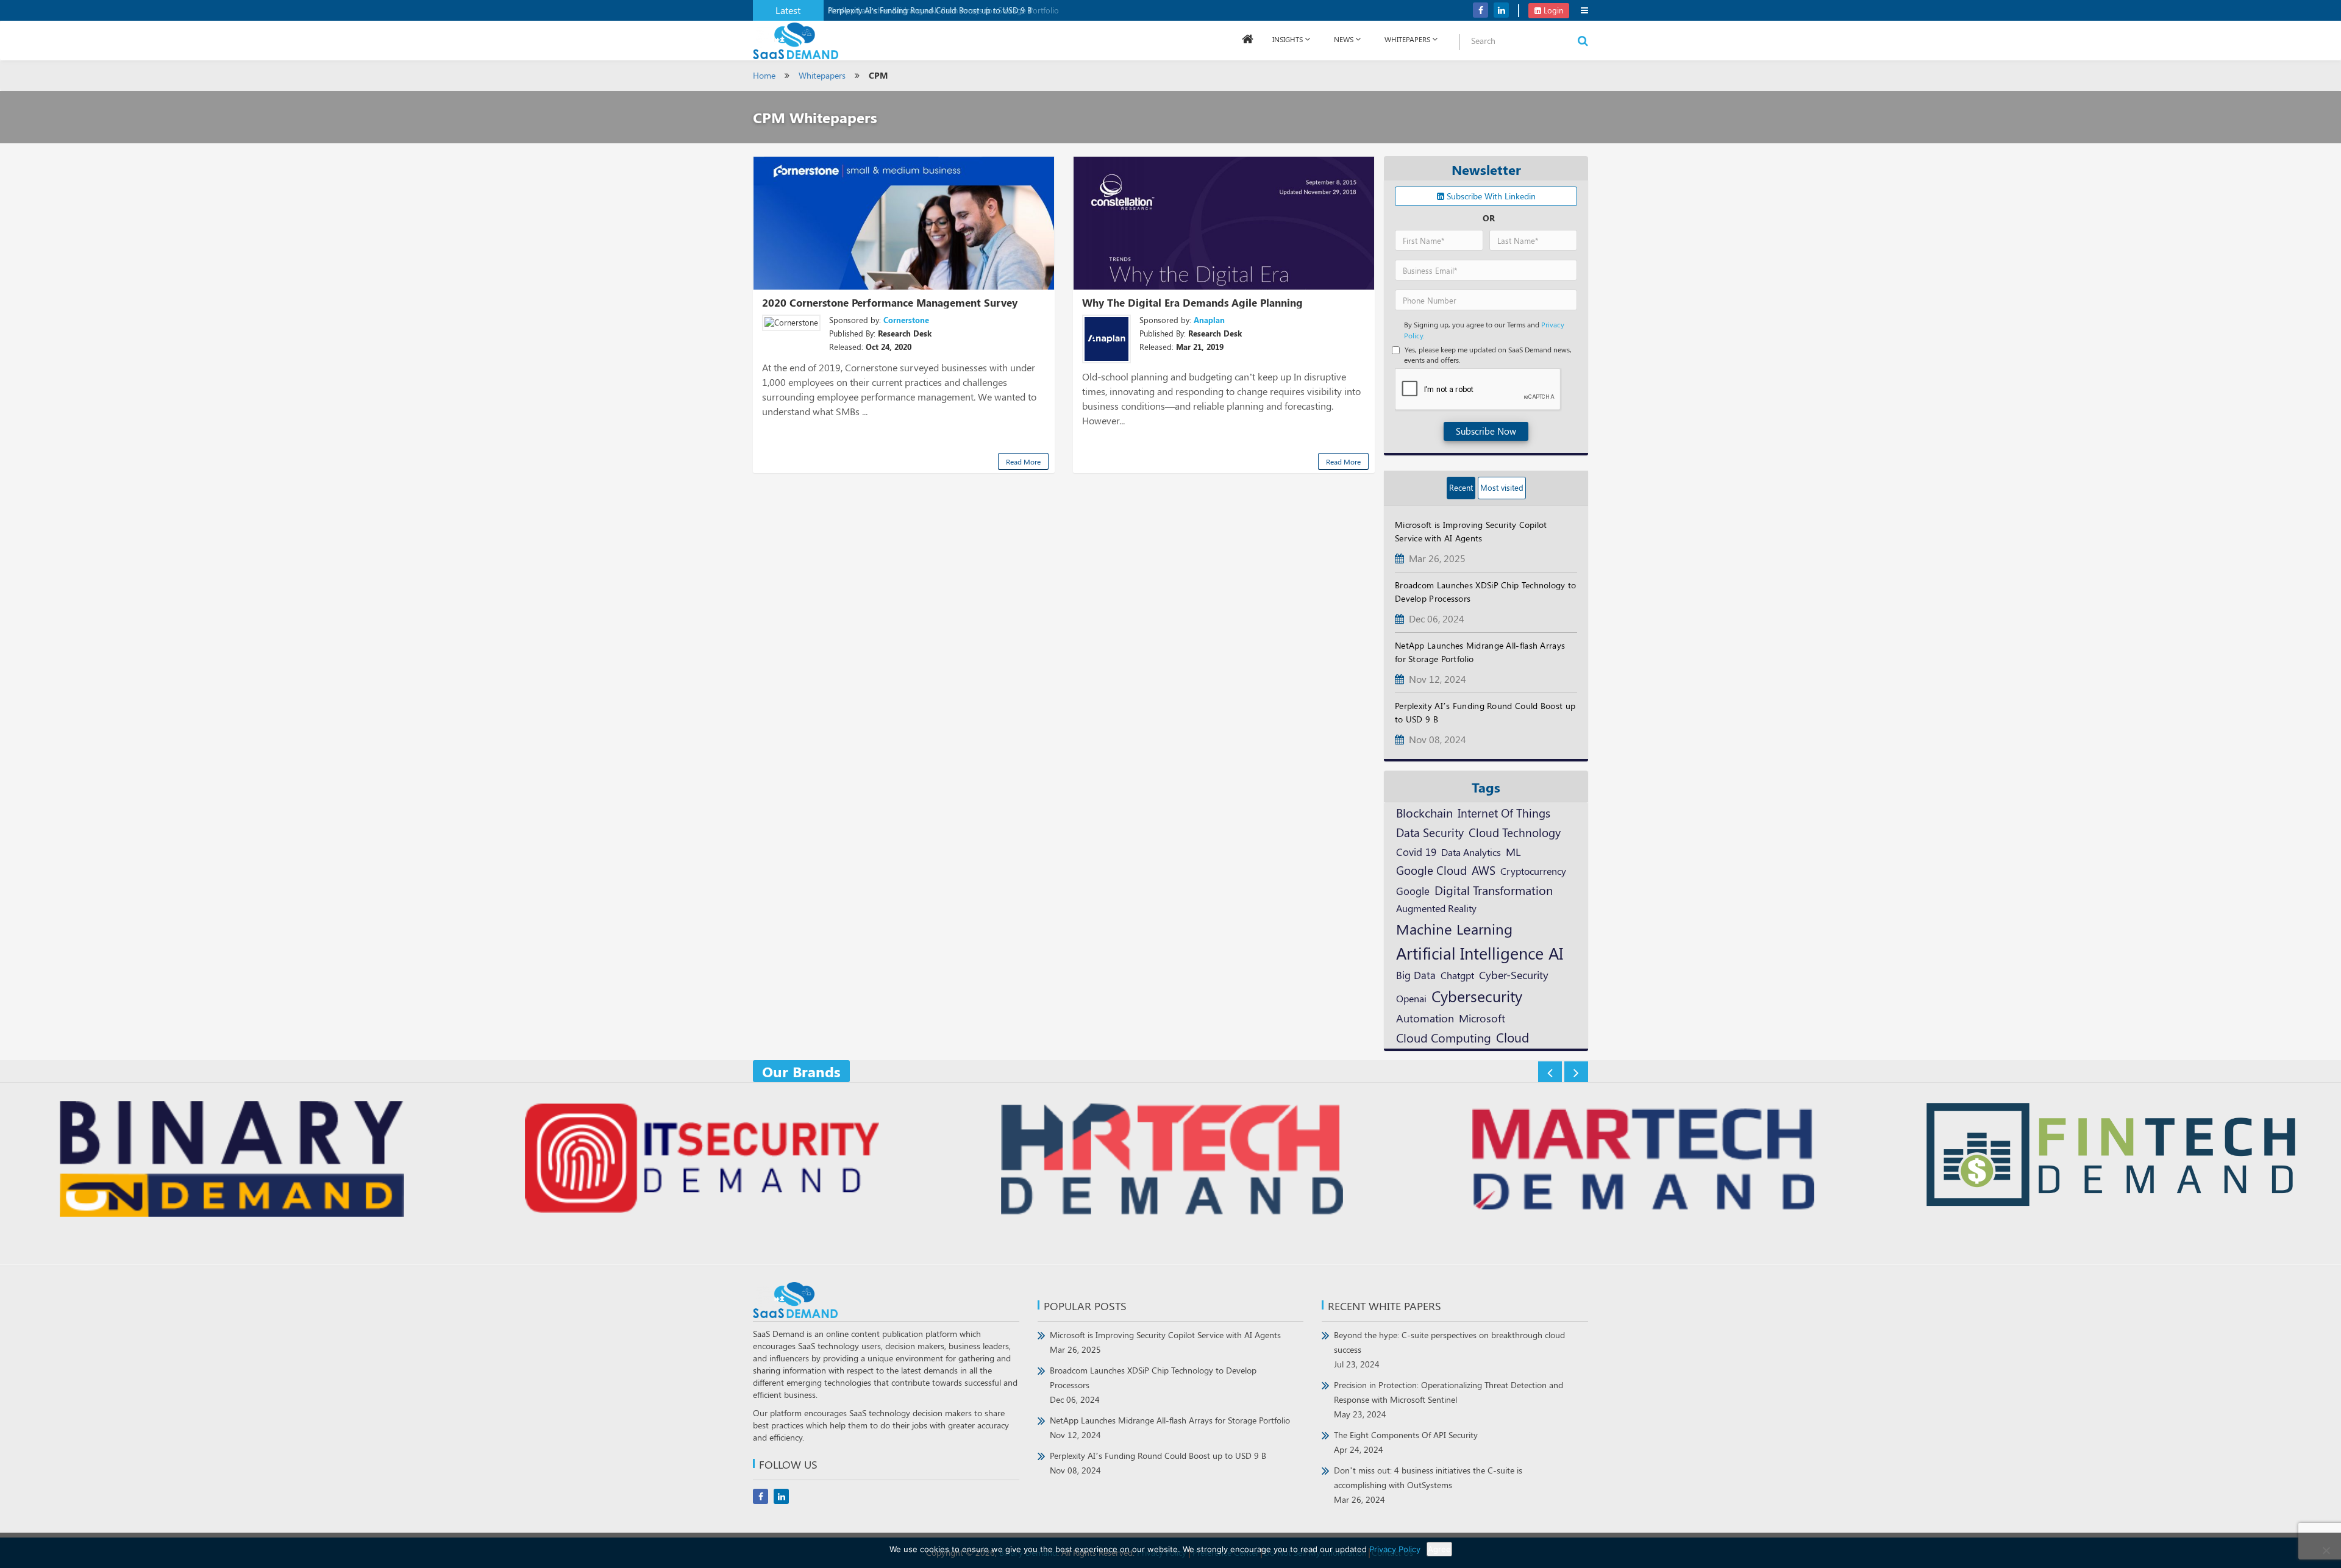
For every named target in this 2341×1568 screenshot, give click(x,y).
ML (1513, 851)
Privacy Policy (1395, 1549)
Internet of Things (1504, 813)
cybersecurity (1477, 996)
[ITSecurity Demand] (700, 1160)
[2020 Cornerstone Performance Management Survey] (904, 223)
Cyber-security (1514, 975)
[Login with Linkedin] (1407, 19)
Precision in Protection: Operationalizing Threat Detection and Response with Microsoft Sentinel (1448, 1399)
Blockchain (1424, 812)
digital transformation (1494, 890)
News (1344, 39)
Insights (1288, 39)
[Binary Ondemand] (230, 1160)
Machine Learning (1454, 928)
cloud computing (1444, 1038)
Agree (1439, 1549)
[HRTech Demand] (1170, 1160)
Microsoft (1482, 1018)
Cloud (1513, 1037)
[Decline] (2326, 1550)
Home (764, 75)
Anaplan (1209, 320)
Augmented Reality (1436, 908)
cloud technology (1515, 832)
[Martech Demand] (1641, 1160)
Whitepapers (822, 75)
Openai (1411, 998)
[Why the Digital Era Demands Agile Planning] (1224, 223)
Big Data (1416, 975)
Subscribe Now (1486, 431)
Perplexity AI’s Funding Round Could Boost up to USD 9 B (930, 10)
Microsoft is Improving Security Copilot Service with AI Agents (1165, 1342)
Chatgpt (1457, 975)
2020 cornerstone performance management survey (890, 302)
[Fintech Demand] (2111, 1156)
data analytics (1471, 852)
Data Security (1430, 832)
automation (1425, 1018)
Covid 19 (1416, 852)
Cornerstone (906, 320)
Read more (1023, 461)
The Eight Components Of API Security (1406, 1442)
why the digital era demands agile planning (1192, 302)
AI (1556, 953)
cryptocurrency (1533, 871)
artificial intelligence (1470, 953)
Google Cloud (1431, 870)
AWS (1484, 870)
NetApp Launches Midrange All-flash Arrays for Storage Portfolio (1170, 1427)
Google (1413, 890)
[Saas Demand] (796, 40)
